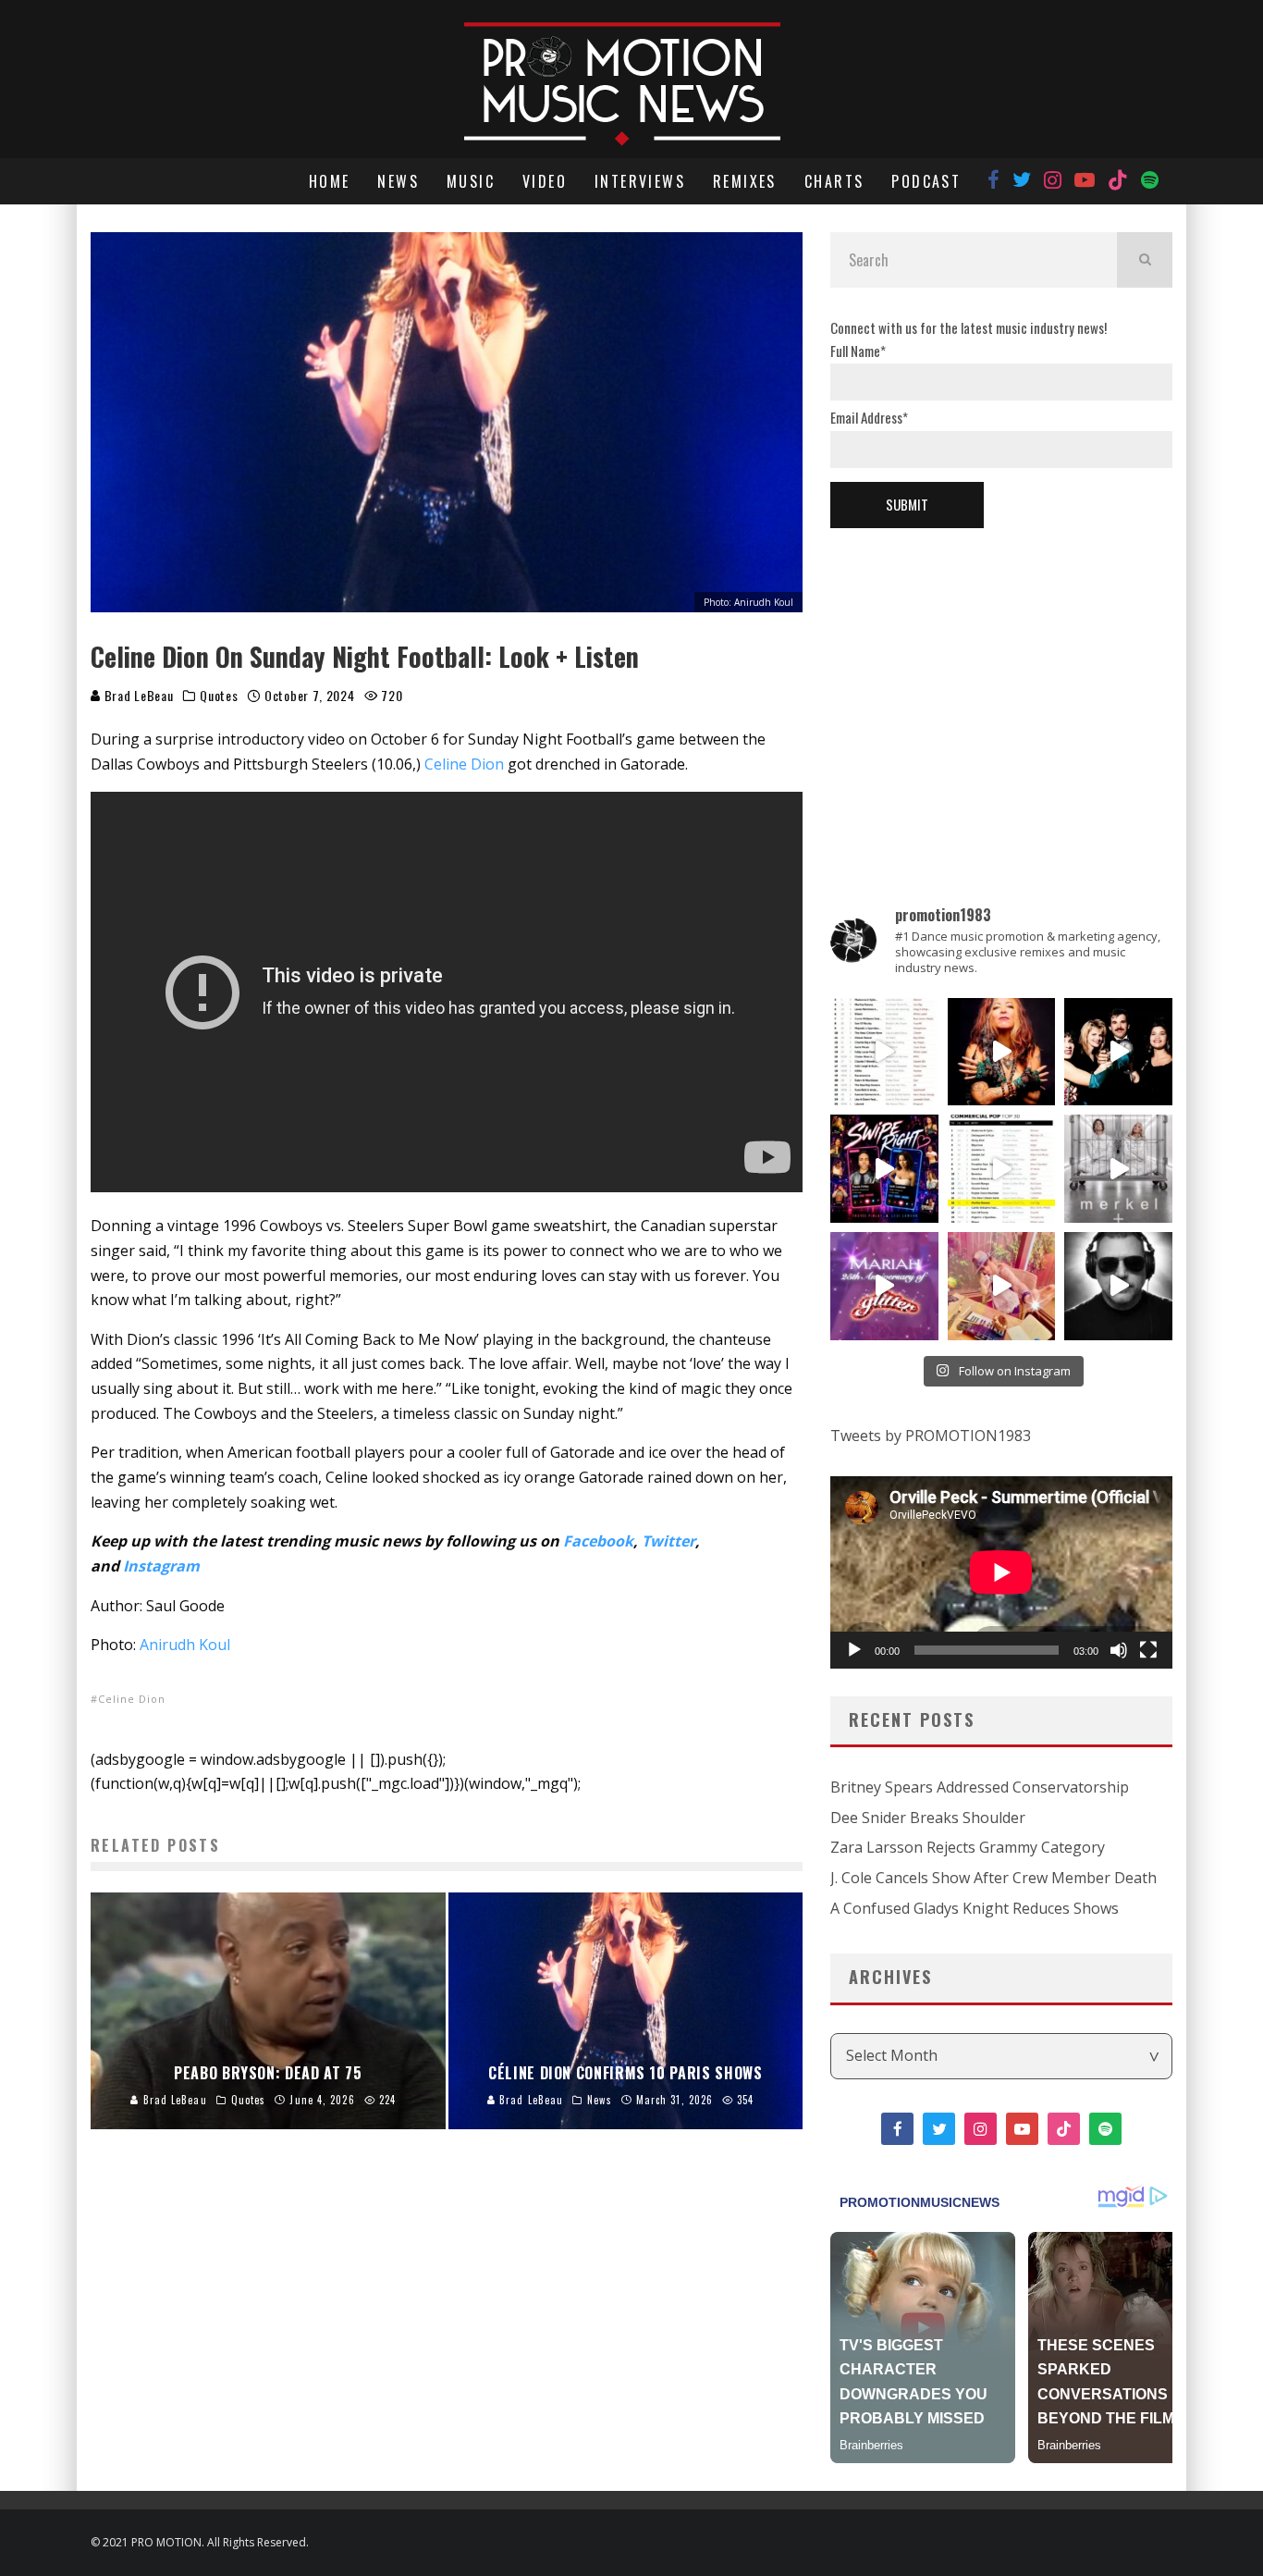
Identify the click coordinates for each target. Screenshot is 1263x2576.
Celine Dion (464, 764)
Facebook (598, 1541)
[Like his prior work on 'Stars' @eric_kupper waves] (1002, 1286)
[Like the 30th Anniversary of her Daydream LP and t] (884, 1286)
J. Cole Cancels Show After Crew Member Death (993, 1878)
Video (545, 181)
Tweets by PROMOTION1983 (931, 1436)
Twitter (668, 1541)
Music (471, 181)
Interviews (640, 181)
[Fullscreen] (1148, 1650)
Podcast (926, 181)
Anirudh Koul (185, 1645)
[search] (1145, 260)
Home (330, 181)
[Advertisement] (1001, 685)
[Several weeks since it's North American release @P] (1002, 1052)
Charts (834, 181)
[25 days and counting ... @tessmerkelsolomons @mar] (1118, 1169)
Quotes (219, 696)
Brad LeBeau (137, 695)
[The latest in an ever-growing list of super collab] (1118, 1286)
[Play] (854, 1650)
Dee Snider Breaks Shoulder (928, 1818)
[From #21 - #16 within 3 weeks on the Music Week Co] (1002, 1169)
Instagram (161, 1566)
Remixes (745, 181)
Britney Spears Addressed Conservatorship (980, 1787)
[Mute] (1119, 1650)
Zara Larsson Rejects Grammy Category (968, 1847)
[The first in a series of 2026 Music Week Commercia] (884, 1052)
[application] (1001, 1572)
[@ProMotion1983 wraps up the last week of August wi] (884, 1169)
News (398, 181)
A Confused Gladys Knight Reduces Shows (975, 1908)
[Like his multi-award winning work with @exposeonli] (1118, 1052)
